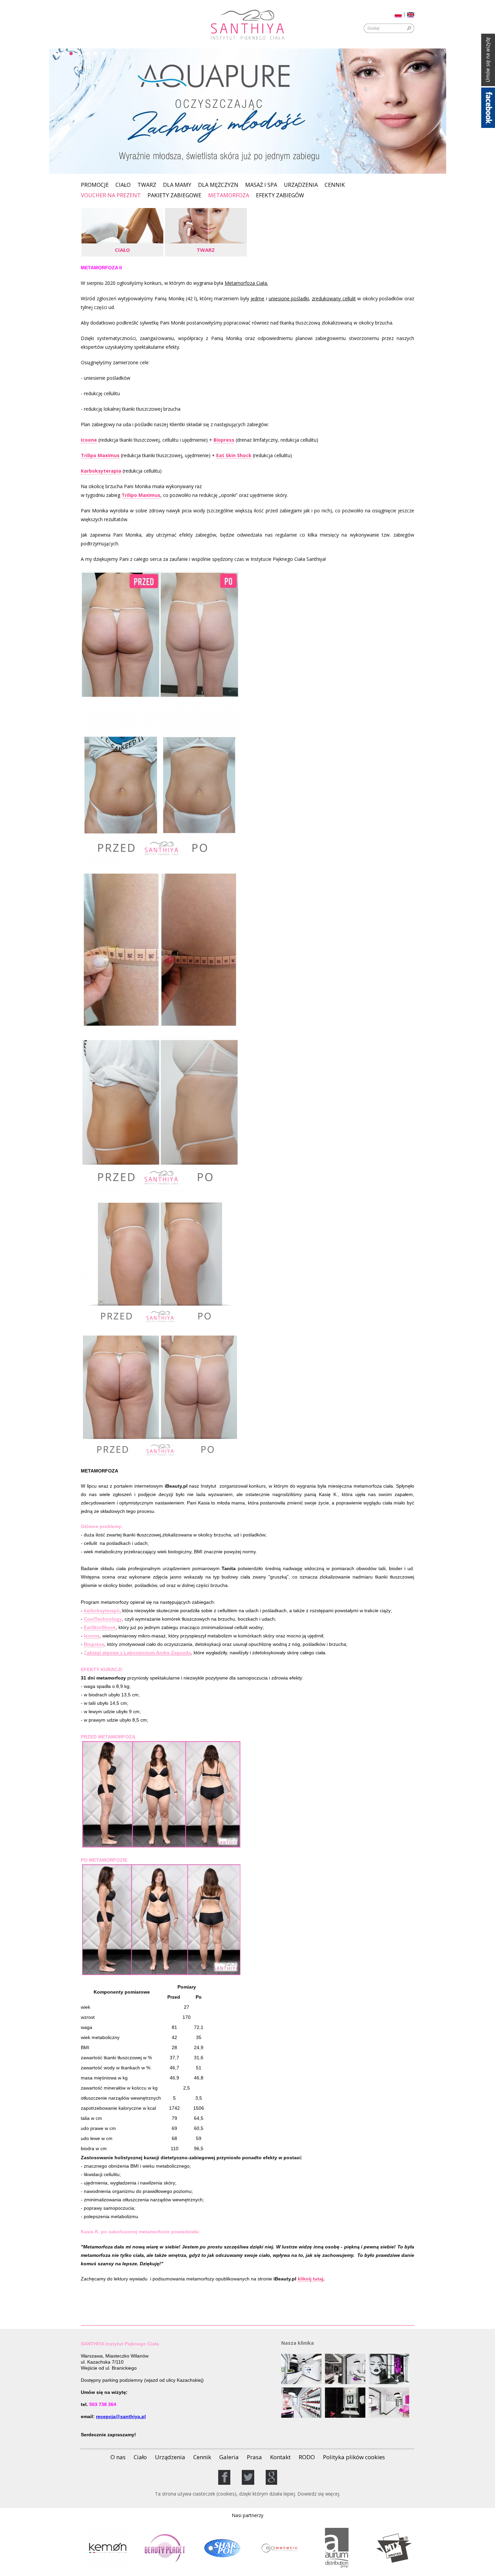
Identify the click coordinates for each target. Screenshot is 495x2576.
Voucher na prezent (111, 196)
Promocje (95, 185)
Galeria (229, 2457)
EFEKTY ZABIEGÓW (280, 196)
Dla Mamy (177, 185)
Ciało (123, 185)
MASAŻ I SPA (261, 185)
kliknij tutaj (310, 2279)
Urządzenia (301, 185)
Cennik (335, 185)
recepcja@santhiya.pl (121, 2416)
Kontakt (280, 2457)
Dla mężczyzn (218, 185)
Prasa (254, 2457)
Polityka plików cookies (354, 2457)
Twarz (147, 185)
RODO (307, 2457)
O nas (118, 2457)
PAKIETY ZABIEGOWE (174, 196)
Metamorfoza (229, 195)
